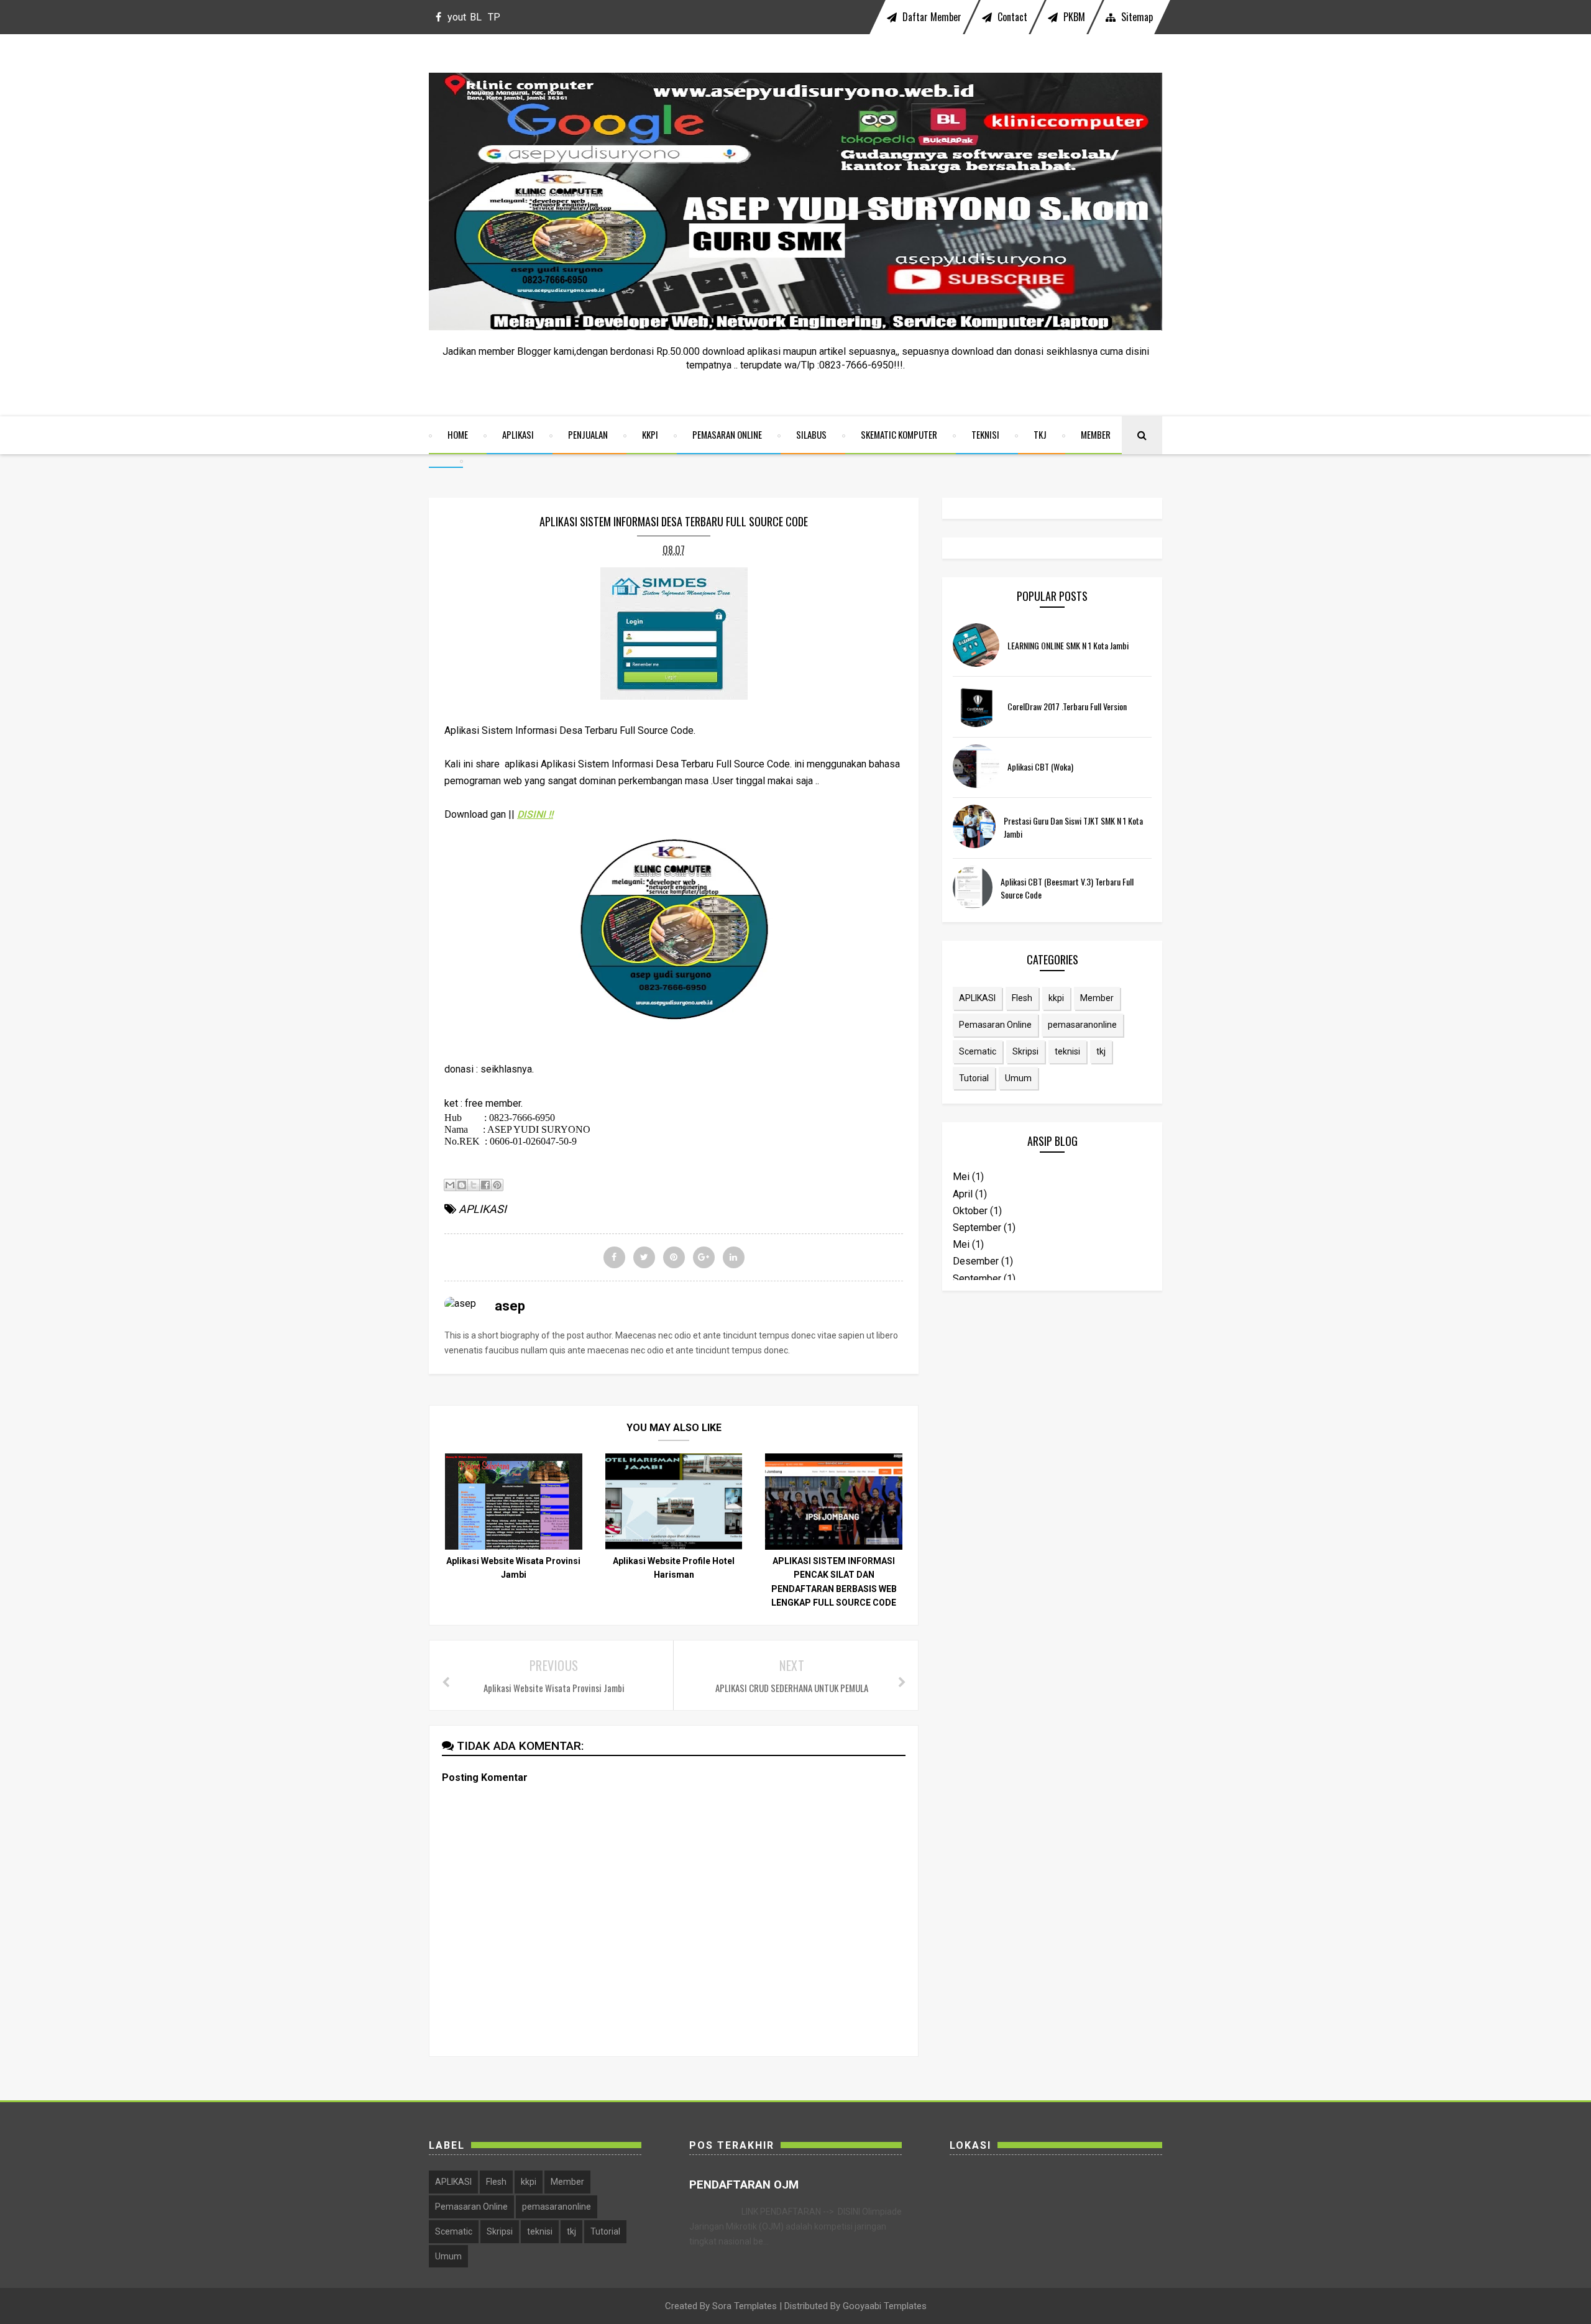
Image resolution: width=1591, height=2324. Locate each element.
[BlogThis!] (462, 1185)
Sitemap (1136, 17)
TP (494, 17)
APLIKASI (483, 1209)
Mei (961, 1177)
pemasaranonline (1082, 1025)
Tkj (1040, 434)
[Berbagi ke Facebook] (485, 1185)
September (977, 1228)
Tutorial (974, 1078)
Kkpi (650, 434)
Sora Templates (745, 2306)
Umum (1018, 1078)
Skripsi (1025, 1051)
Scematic (978, 1051)
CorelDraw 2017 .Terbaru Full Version (1067, 706)
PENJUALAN (588, 434)
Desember (976, 1261)
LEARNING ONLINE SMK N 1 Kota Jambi (1068, 645)
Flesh (1022, 998)
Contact (1011, 17)
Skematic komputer (899, 434)
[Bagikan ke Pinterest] (497, 1185)
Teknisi (985, 434)
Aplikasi (518, 434)
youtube (457, 23)
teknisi (1067, 1051)
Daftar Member (931, 17)
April (963, 1194)
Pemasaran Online (727, 434)
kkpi (1056, 998)
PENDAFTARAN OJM (744, 2185)
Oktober (970, 1211)
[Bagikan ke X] (474, 1185)
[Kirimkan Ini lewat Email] (450, 1185)
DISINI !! (535, 814)
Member (1096, 434)
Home (458, 434)
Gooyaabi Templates (885, 2306)
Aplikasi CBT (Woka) (1040, 766)
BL (476, 17)
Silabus (811, 434)
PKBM (1073, 17)
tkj (1101, 1051)
